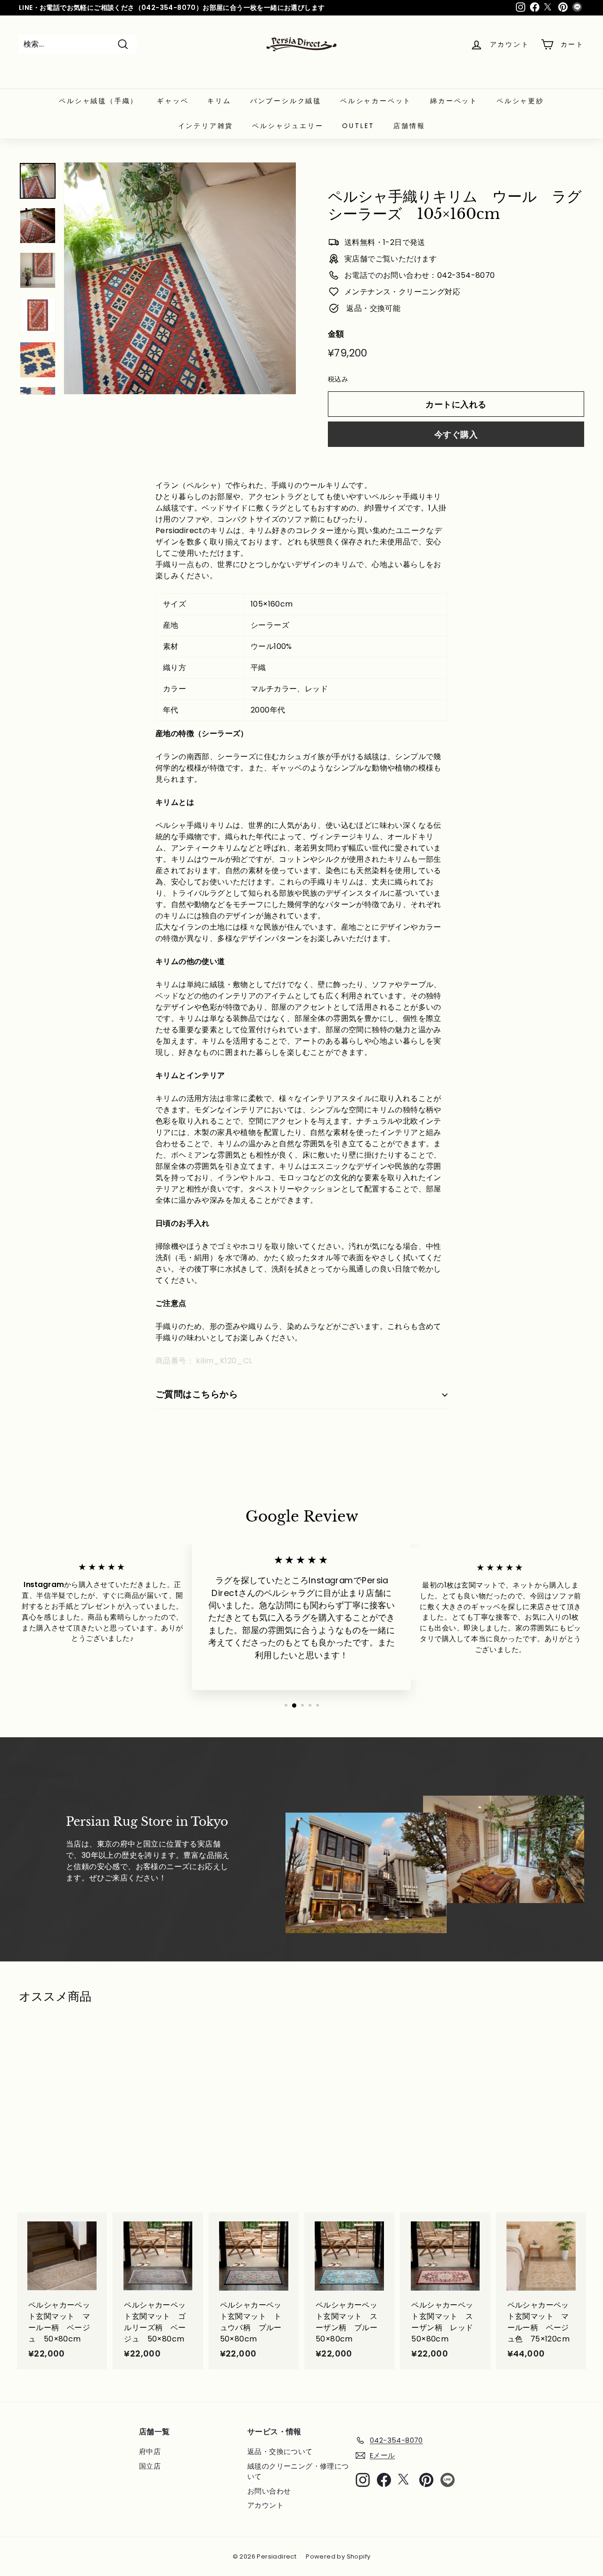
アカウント (265, 2505)
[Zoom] (180, 278)
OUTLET (358, 126)
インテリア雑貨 (206, 126)
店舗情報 (409, 126)
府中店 (150, 2451)
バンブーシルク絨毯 (286, 101)
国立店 (150, 2466)
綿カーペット (454, 101)
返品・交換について (280, 2451)
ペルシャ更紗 (520, 101)
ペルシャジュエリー (288, 126)
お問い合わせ (269, 2491)
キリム (219, 101)
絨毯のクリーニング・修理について (298, 2471)
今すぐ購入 (456, 434)
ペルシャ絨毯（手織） (98, 101)
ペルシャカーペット (376, 101)
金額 (336, 334)
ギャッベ (173, 101)
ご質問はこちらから (197, 1394)
